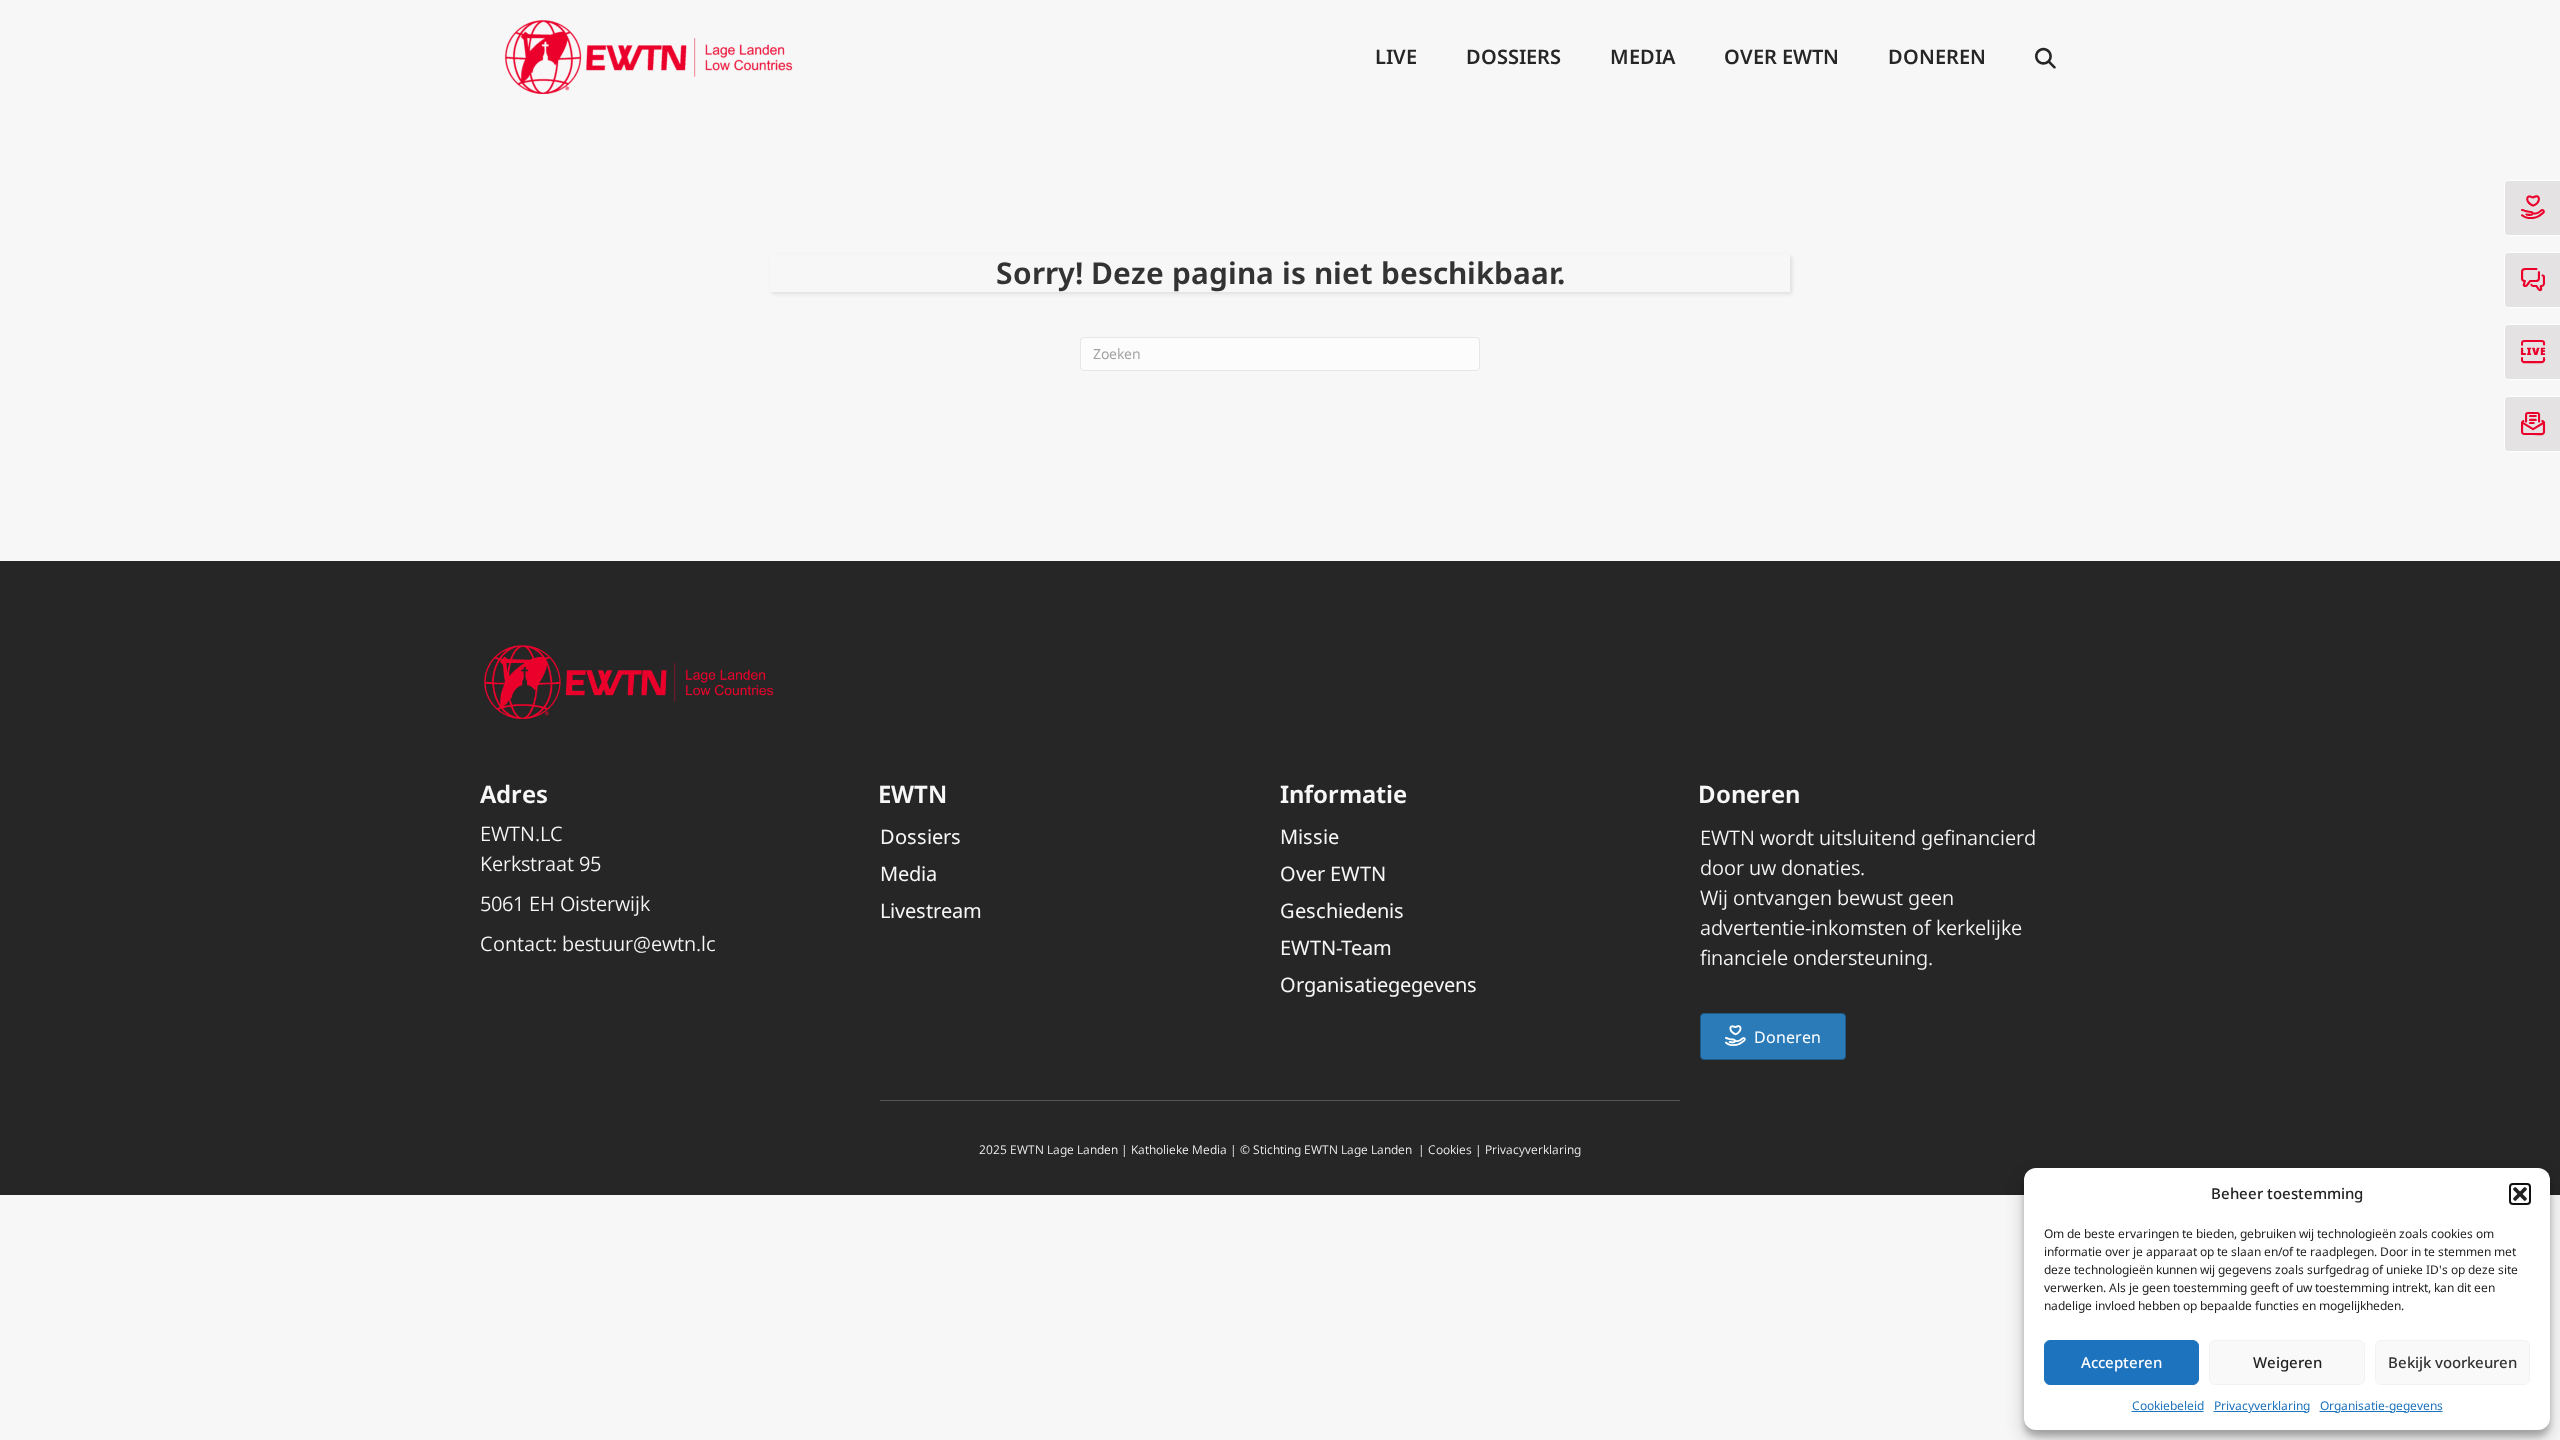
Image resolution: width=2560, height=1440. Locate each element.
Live (1396, 56)
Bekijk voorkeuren (2452, 1362)
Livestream (931, 910)
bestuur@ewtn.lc (639, 943)
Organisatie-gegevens (2381, 1405)
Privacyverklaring (2262, 1405)
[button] (2520, 1194)
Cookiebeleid (2168, 1405)
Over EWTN (1781, 56)
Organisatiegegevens (1378, 984)
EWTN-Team (1336, 947)
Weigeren (2287, 1362)
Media (1642, 56)
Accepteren (2121, 1362)
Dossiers (1513, 56)
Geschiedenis (1342, 910)
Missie (1309, 836)
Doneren (1937, 56)
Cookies (1450, 1149)
